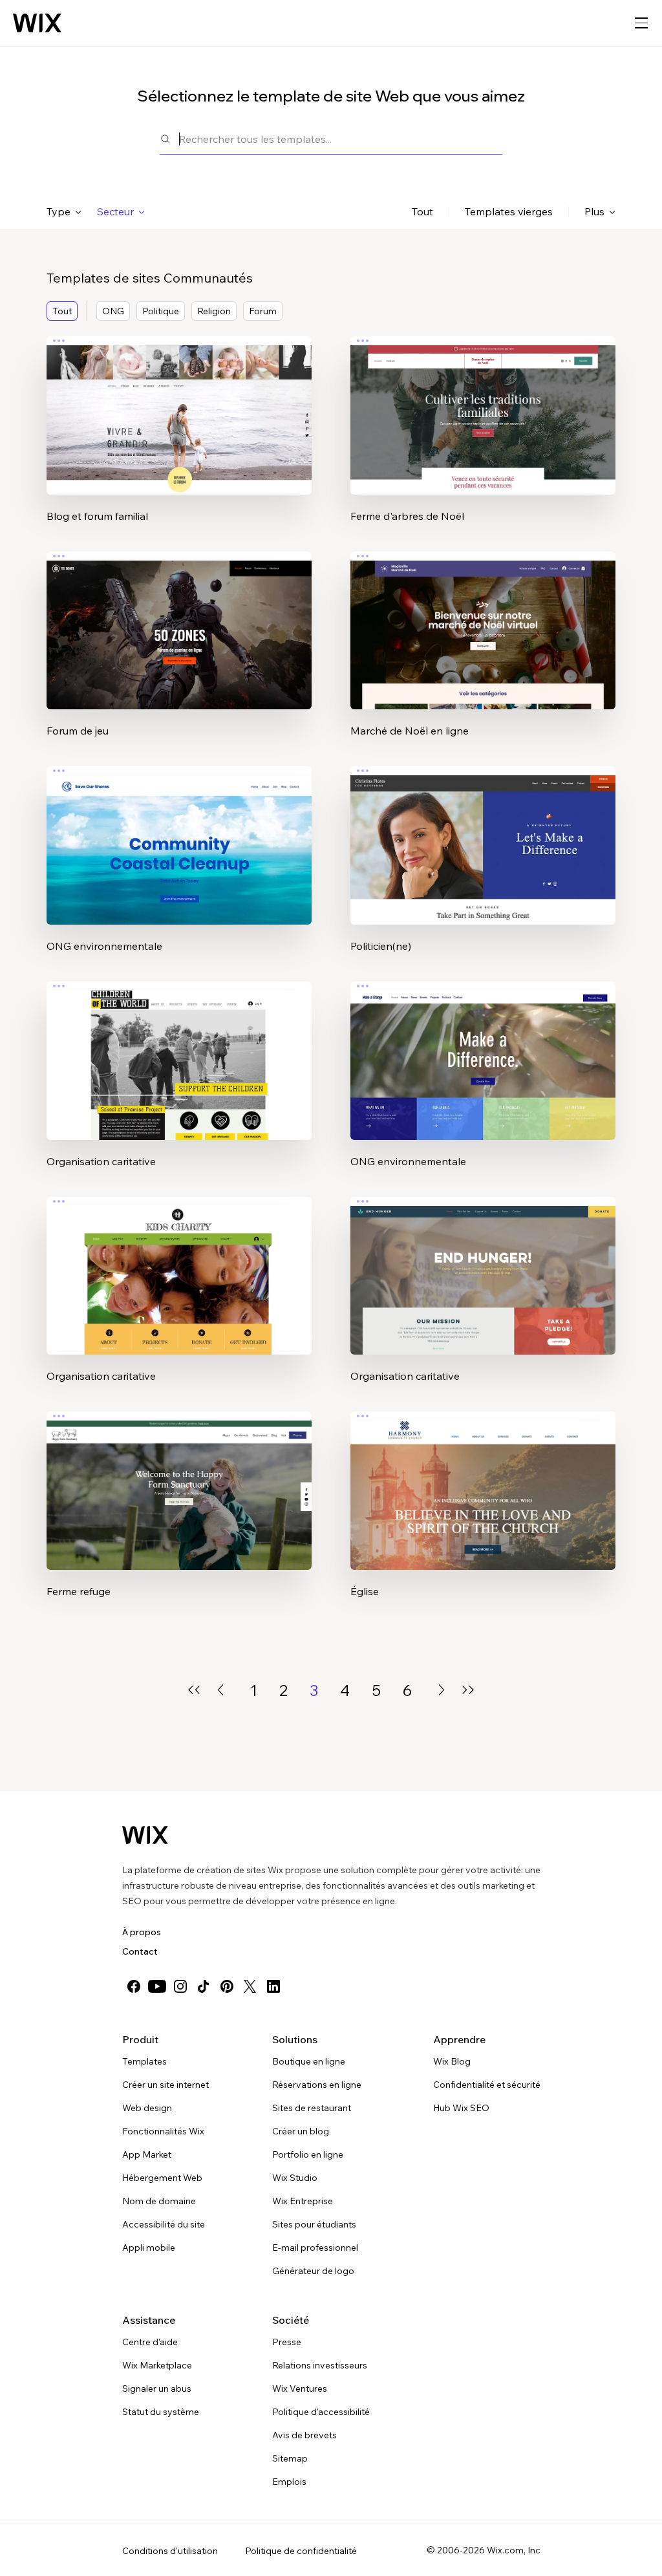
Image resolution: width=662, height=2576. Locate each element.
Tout (422, 211)
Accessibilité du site (164, 2224)
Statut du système (161, 2412)
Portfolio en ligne (308, 2154)
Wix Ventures (300, 2388)
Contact (140, 1951)
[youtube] (157, 1986)
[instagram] (180, 1986)
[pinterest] (227, 1986)
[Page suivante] (442, 1690)
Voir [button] (179, 440)
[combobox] (341, 139)
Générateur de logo (313, 2271)
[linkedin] (273, 1986)
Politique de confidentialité (301, 2551)
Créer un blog (301, 2131)
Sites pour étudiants (314, 2224)
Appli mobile (149, 2248)
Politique (161, 311)
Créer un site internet (165, 2085)
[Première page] (194, 1690)
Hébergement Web (162, 2178)
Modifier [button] (179, 404)
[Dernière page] (468, 1690)
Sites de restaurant (312, 2108)
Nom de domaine (159, 2201)
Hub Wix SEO (461, 2108)
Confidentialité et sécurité (487, 2085)
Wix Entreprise (303, 2201)
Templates (144, 2061)
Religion (214, 311)
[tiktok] (204, 1986)
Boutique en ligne (309, 2061)
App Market (147, 2154)
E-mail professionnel (315, 2248)
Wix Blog (452, 2061)
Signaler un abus (157, 2388)
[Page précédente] (220, 1690)
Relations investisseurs (320, 2365)
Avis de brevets (304, 2435)
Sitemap (290, 2458)
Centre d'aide (150, 2342)
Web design (147, 2108)
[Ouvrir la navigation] (641, 23)
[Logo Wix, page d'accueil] (37, 23)
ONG (113, 311)
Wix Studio (295, 2178)
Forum (263, 311)
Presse (287, 2342)
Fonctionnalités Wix (163, 2131)
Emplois (289, 2482)
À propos (142, 1932)
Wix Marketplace (157, 2365)
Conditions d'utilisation (170, 2551)
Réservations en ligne (317, 2085)
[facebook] (134, 1986)
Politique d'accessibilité (321, 2412)
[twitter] (250, 1986)
